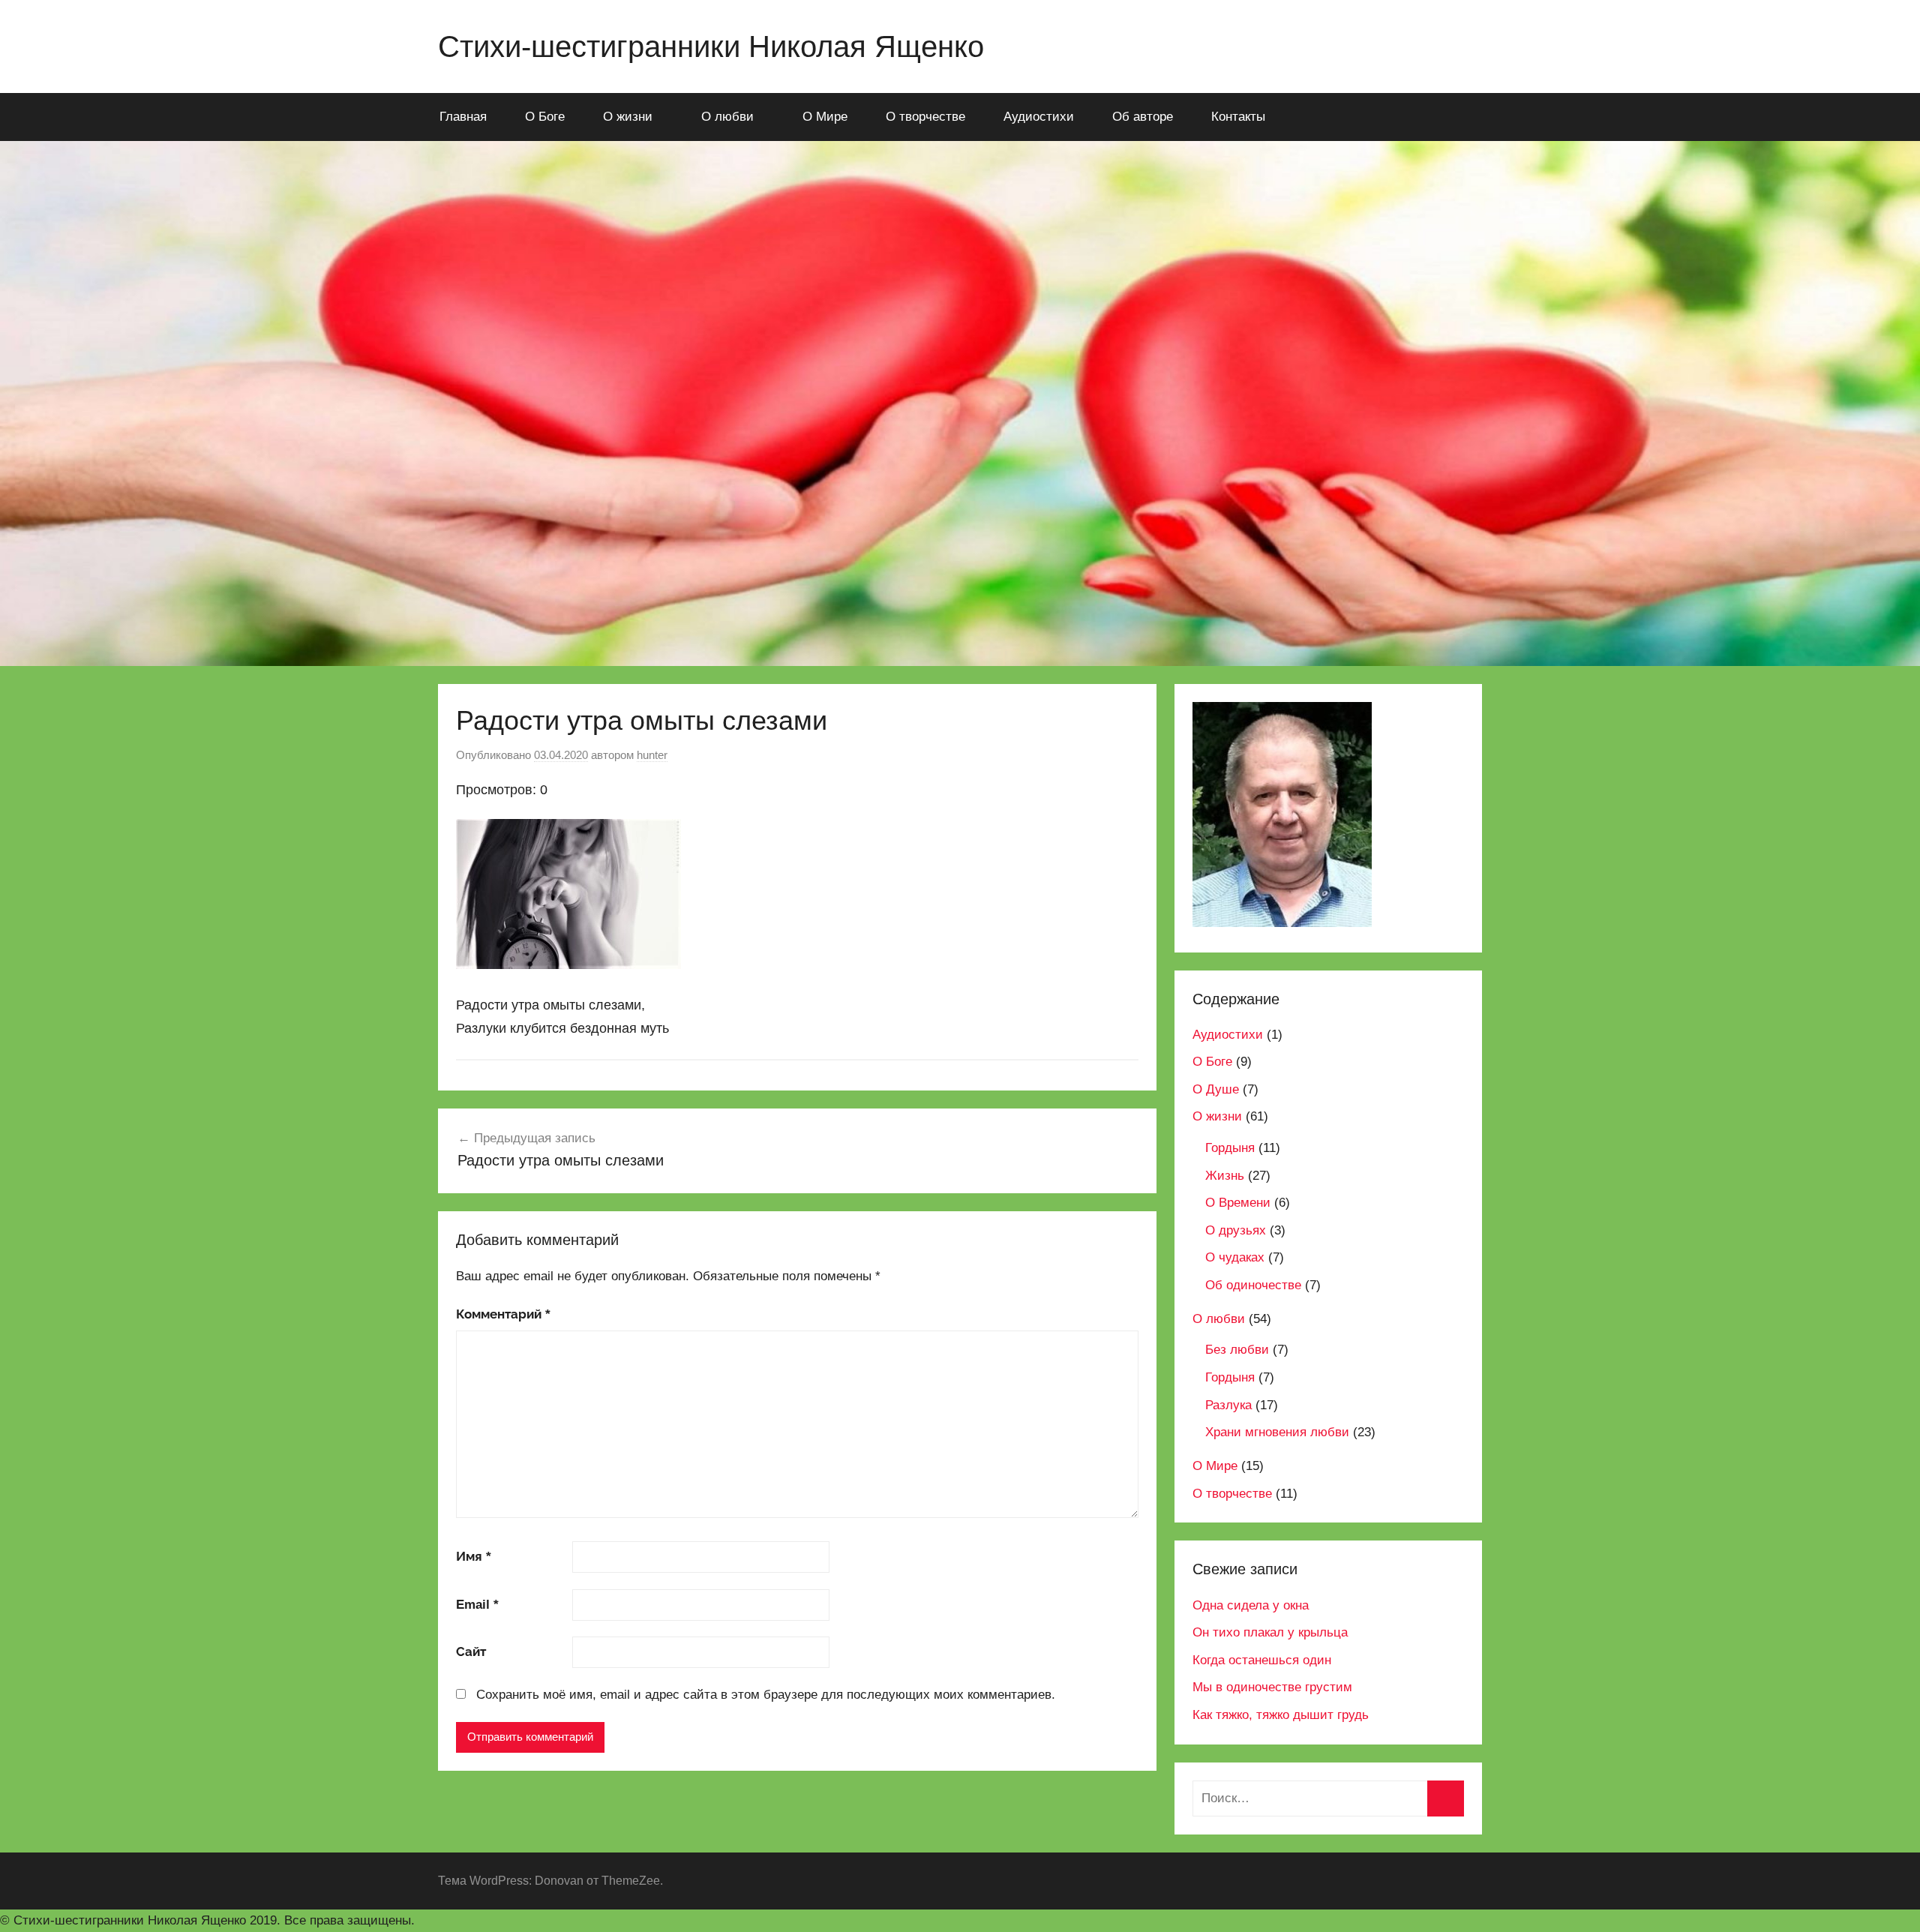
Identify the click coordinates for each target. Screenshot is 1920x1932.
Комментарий (503, 1314)
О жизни (628, 117)
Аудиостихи (1039, 117)
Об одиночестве (1253, 1285)
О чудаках (1235, 1257)
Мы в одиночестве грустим (1272, 1687)
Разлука (1228, 1405)
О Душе (1216, 1089)
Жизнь (1225, 1176)
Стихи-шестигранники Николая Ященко (711, 46)
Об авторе (1143, 117)
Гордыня (1230, 1148)
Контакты (1238, 117)
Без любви (1237, 1350)
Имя (474, 1557)
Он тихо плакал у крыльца (1270, 1632)
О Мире (825, 117)
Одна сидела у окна (1251, 1605)
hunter (652, 755)
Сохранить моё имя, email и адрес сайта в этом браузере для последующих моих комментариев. (766, 1695)
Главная (463, 117)
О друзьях (1236, 1230)
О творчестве (925, 117)
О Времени (1238, 1203)
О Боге (545, 117)
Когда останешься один (1262, 1660)
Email (477, 1605)
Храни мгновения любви (1277, 1432)
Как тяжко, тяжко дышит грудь (1281, 1715)
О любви (727, 117)
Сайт (471, 1652)
